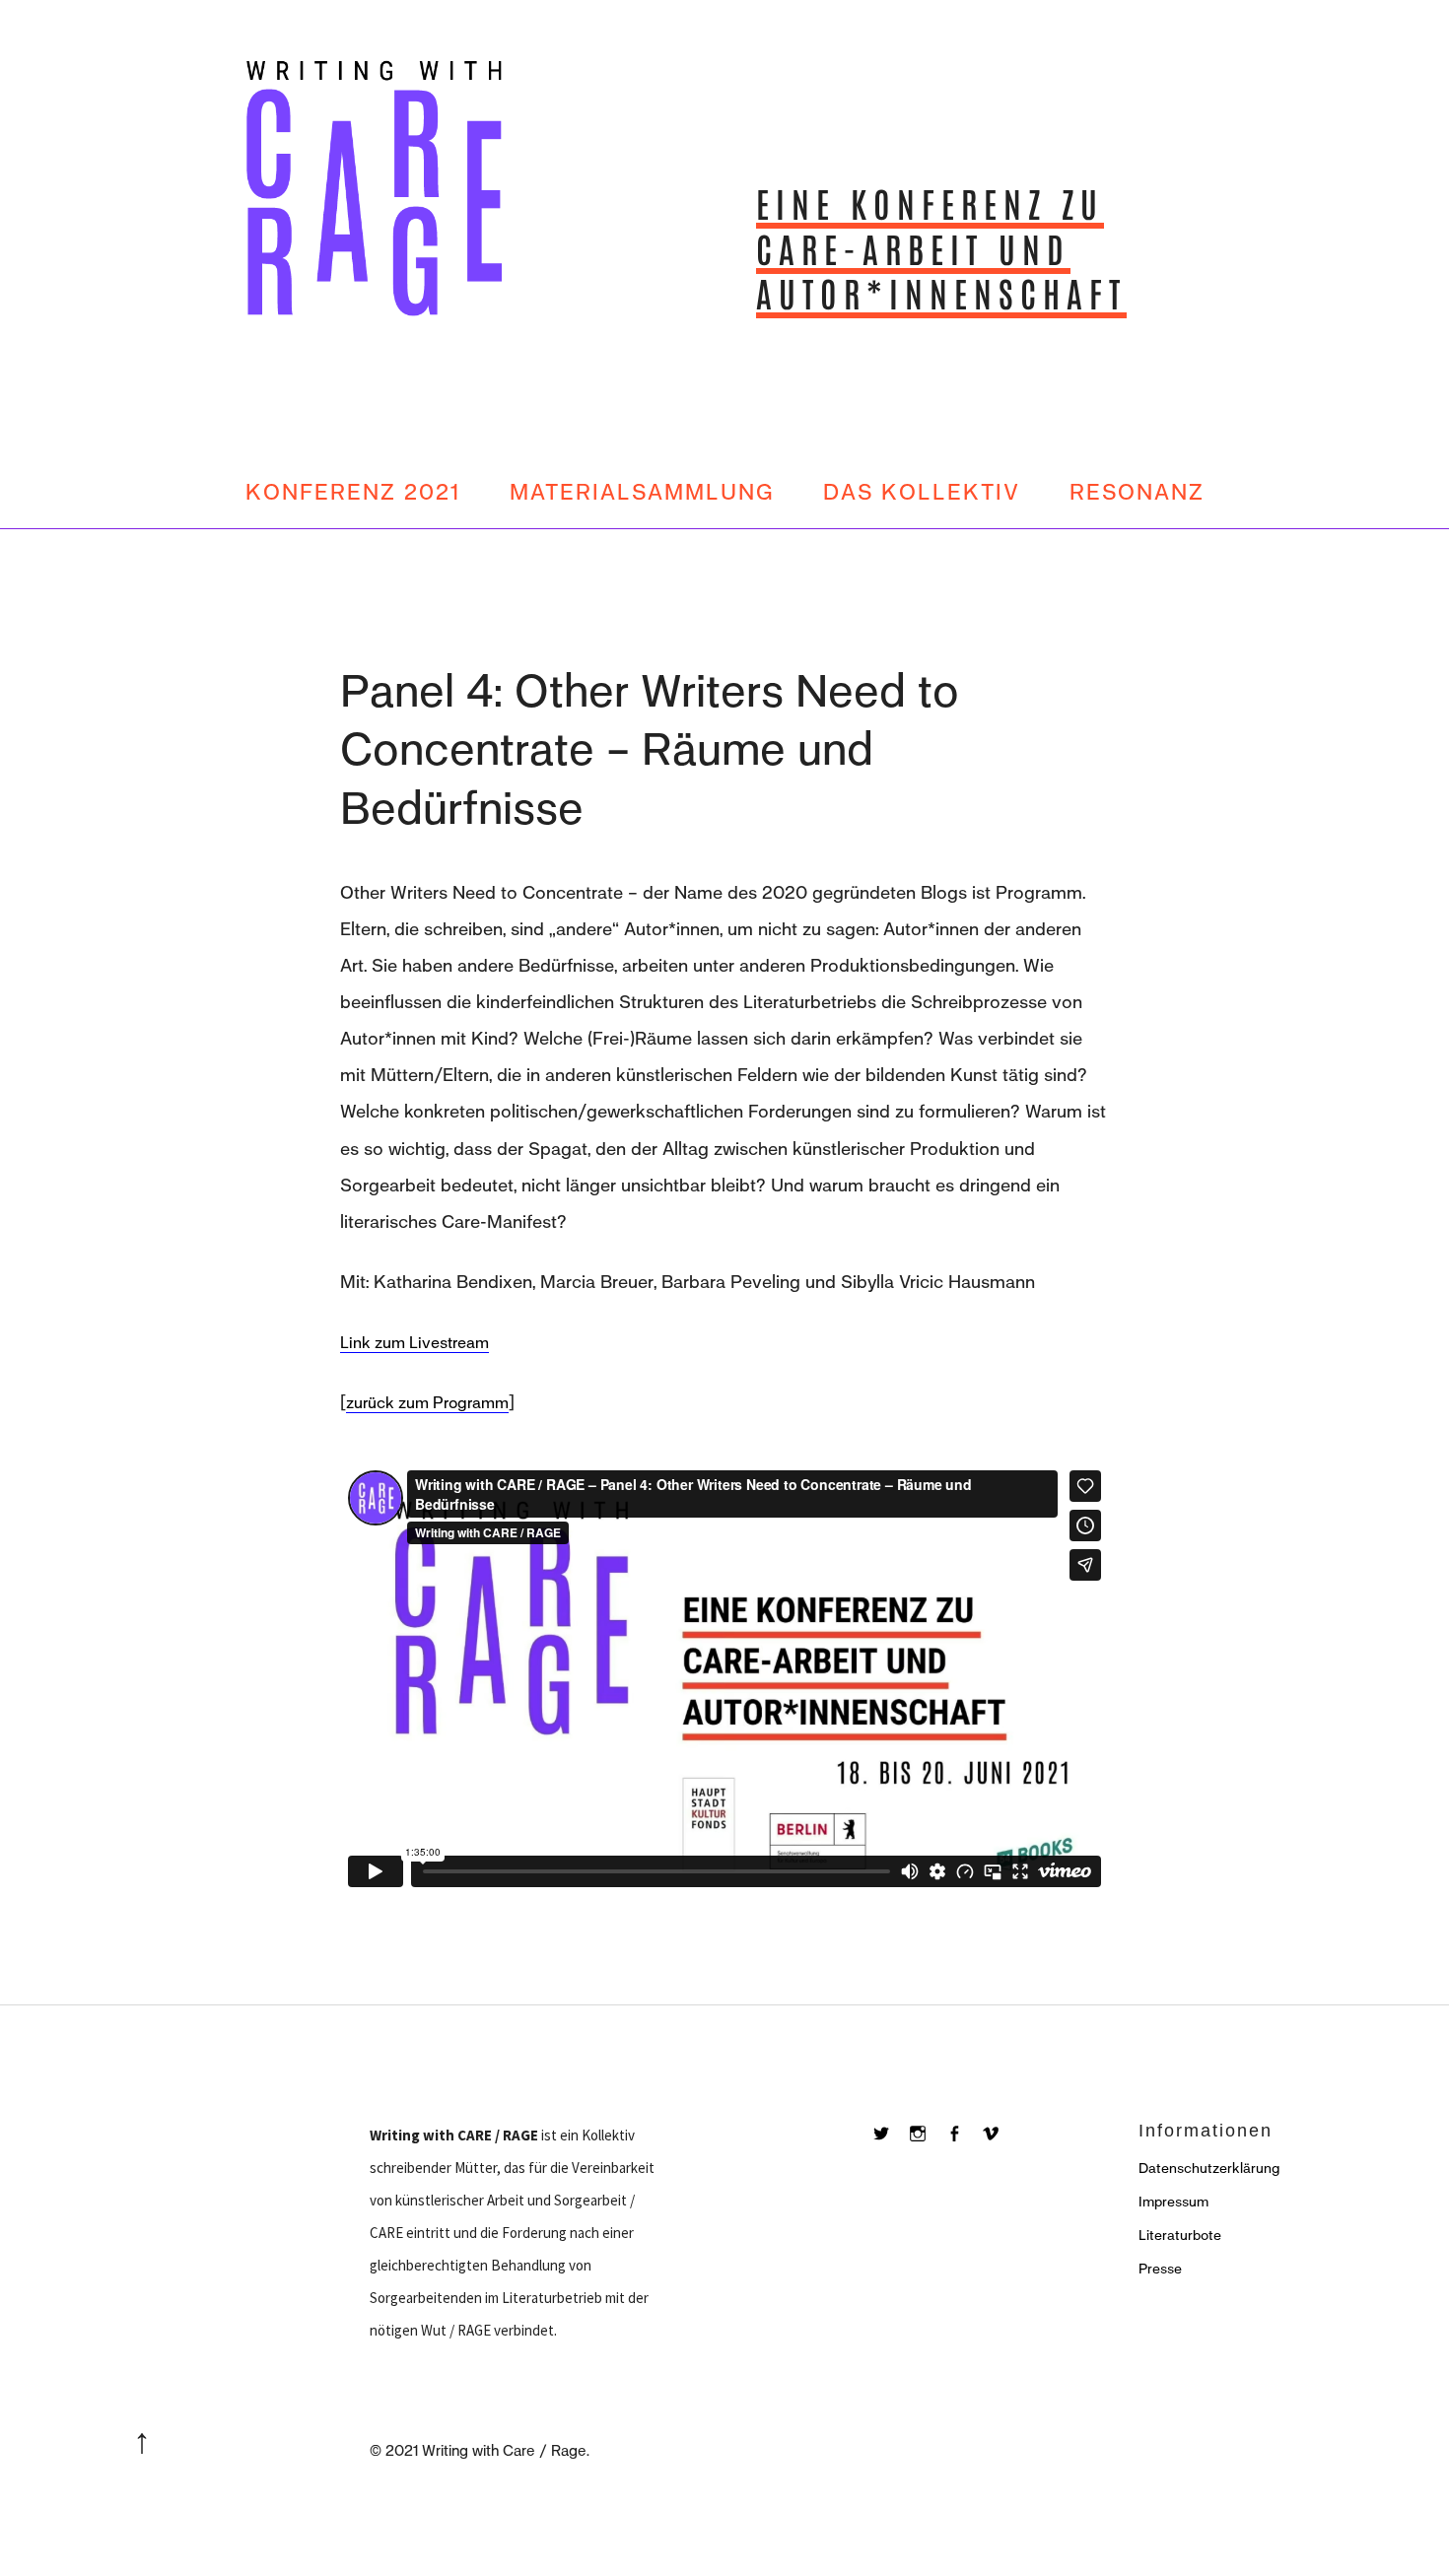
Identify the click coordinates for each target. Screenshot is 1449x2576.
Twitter (891, 2154)
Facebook (964, 2154)
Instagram (927, 2154)
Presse (1160, 2269)
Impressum (1173, 2202)
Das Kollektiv (922, 492)
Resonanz (1137, 492)
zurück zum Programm (427, 1403)
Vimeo (1000, 2154)
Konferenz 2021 (353, 492)
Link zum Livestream (414, 1343)
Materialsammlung (642, 492)
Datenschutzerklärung (1209, 2169)
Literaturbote (1180, 2236)
